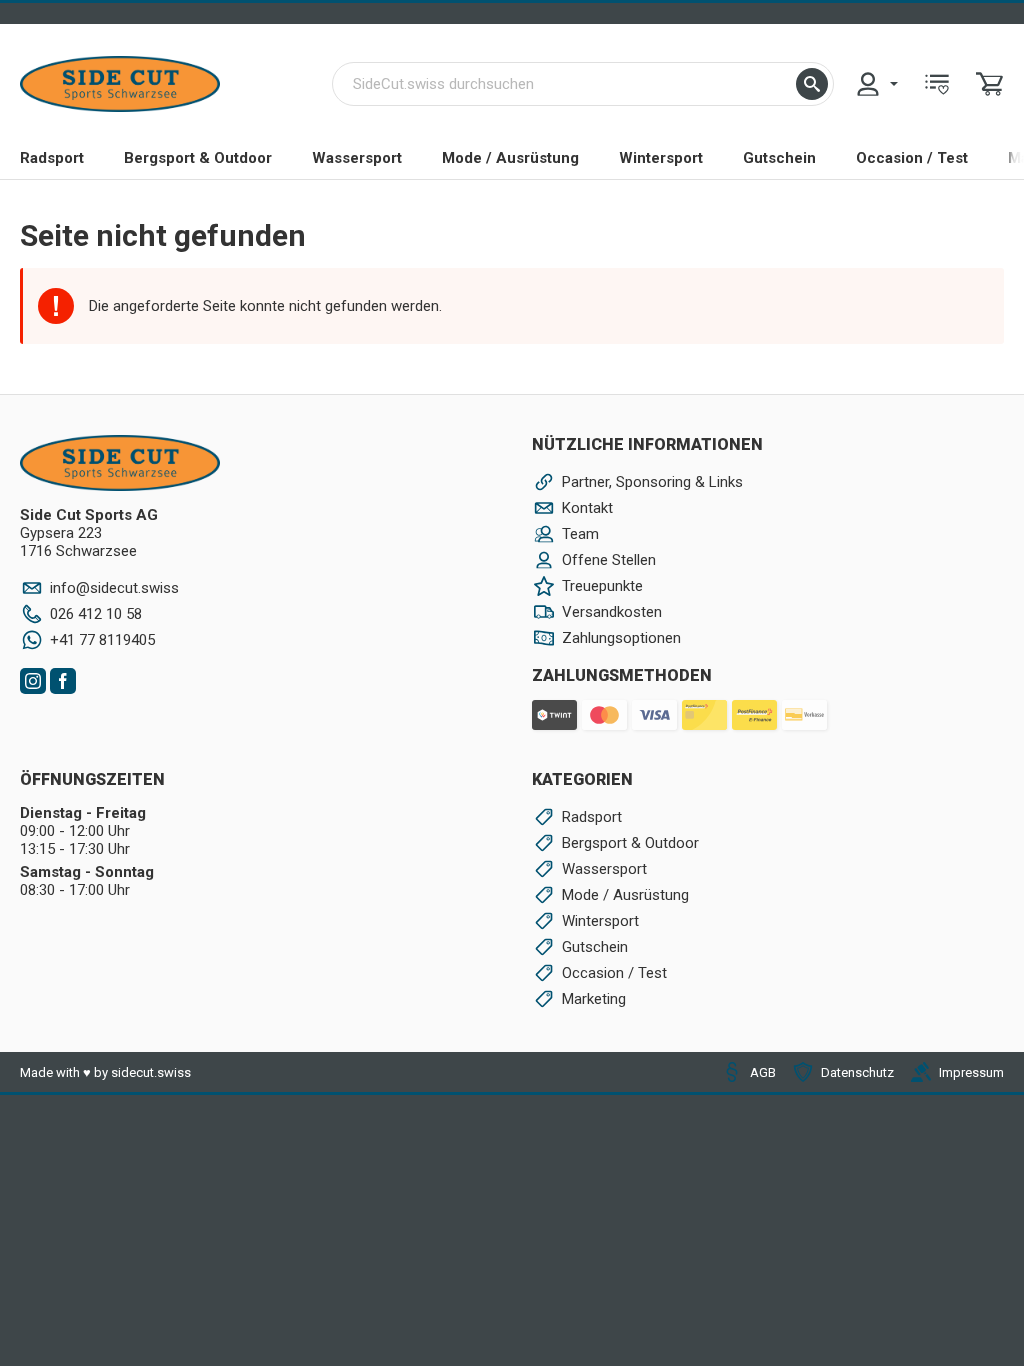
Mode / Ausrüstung (510, 158)
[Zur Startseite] (120, 84)
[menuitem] (876, 84)
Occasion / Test (912, 158)
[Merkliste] (937, 84)
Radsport (52, 158)
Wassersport (357, 158)
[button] (812, 84)
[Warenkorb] (990, 84)
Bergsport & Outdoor (198, 158)
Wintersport (661, 158)
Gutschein (779, 158)
